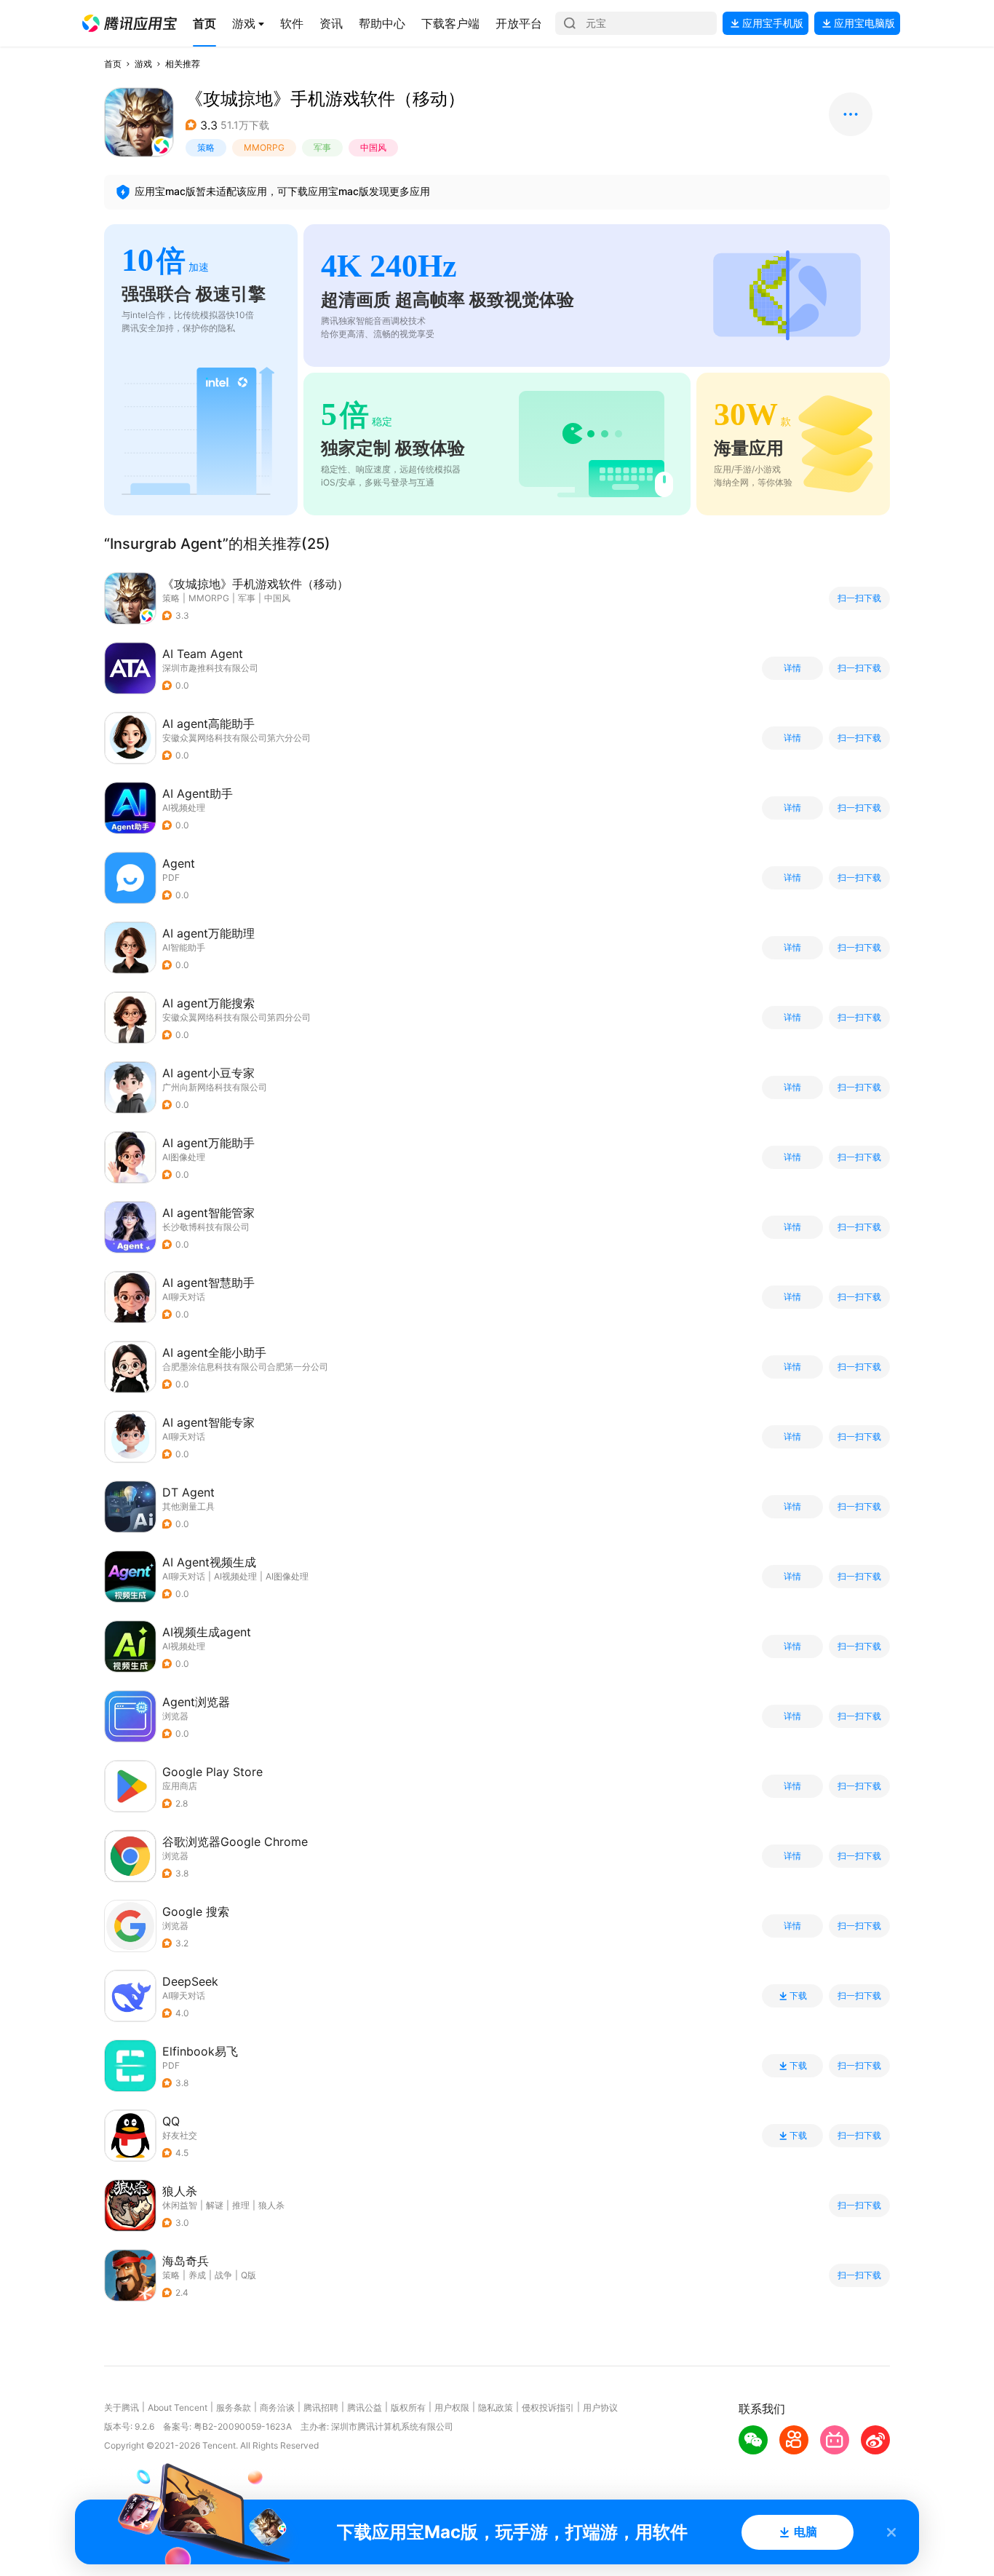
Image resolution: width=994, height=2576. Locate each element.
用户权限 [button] (452, 2407)
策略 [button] (206, 147)
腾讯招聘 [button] (321, 2407)
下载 (798, 1996)
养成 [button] (197, 2275)
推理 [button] (241, 2205)
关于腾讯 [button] (122, 2407)
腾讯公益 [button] (365, 2407)
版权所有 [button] (408, 2407)
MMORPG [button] (264, 147)
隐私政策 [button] (496, 2407)
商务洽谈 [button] (277, 2407)
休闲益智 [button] (180, 2205)
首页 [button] (113, 64)
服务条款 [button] (234, 2407)
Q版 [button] (249, 2275)
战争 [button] (223, 2275)
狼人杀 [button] (271, 2205)
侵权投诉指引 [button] (548, 2407)
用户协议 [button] (600, 2407)
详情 (792, 668)
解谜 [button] (215, 2205)
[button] (130, 23)
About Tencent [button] (178, 2407)
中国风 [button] (373, 147)
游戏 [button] (143, 64)
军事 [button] (322, 147)
